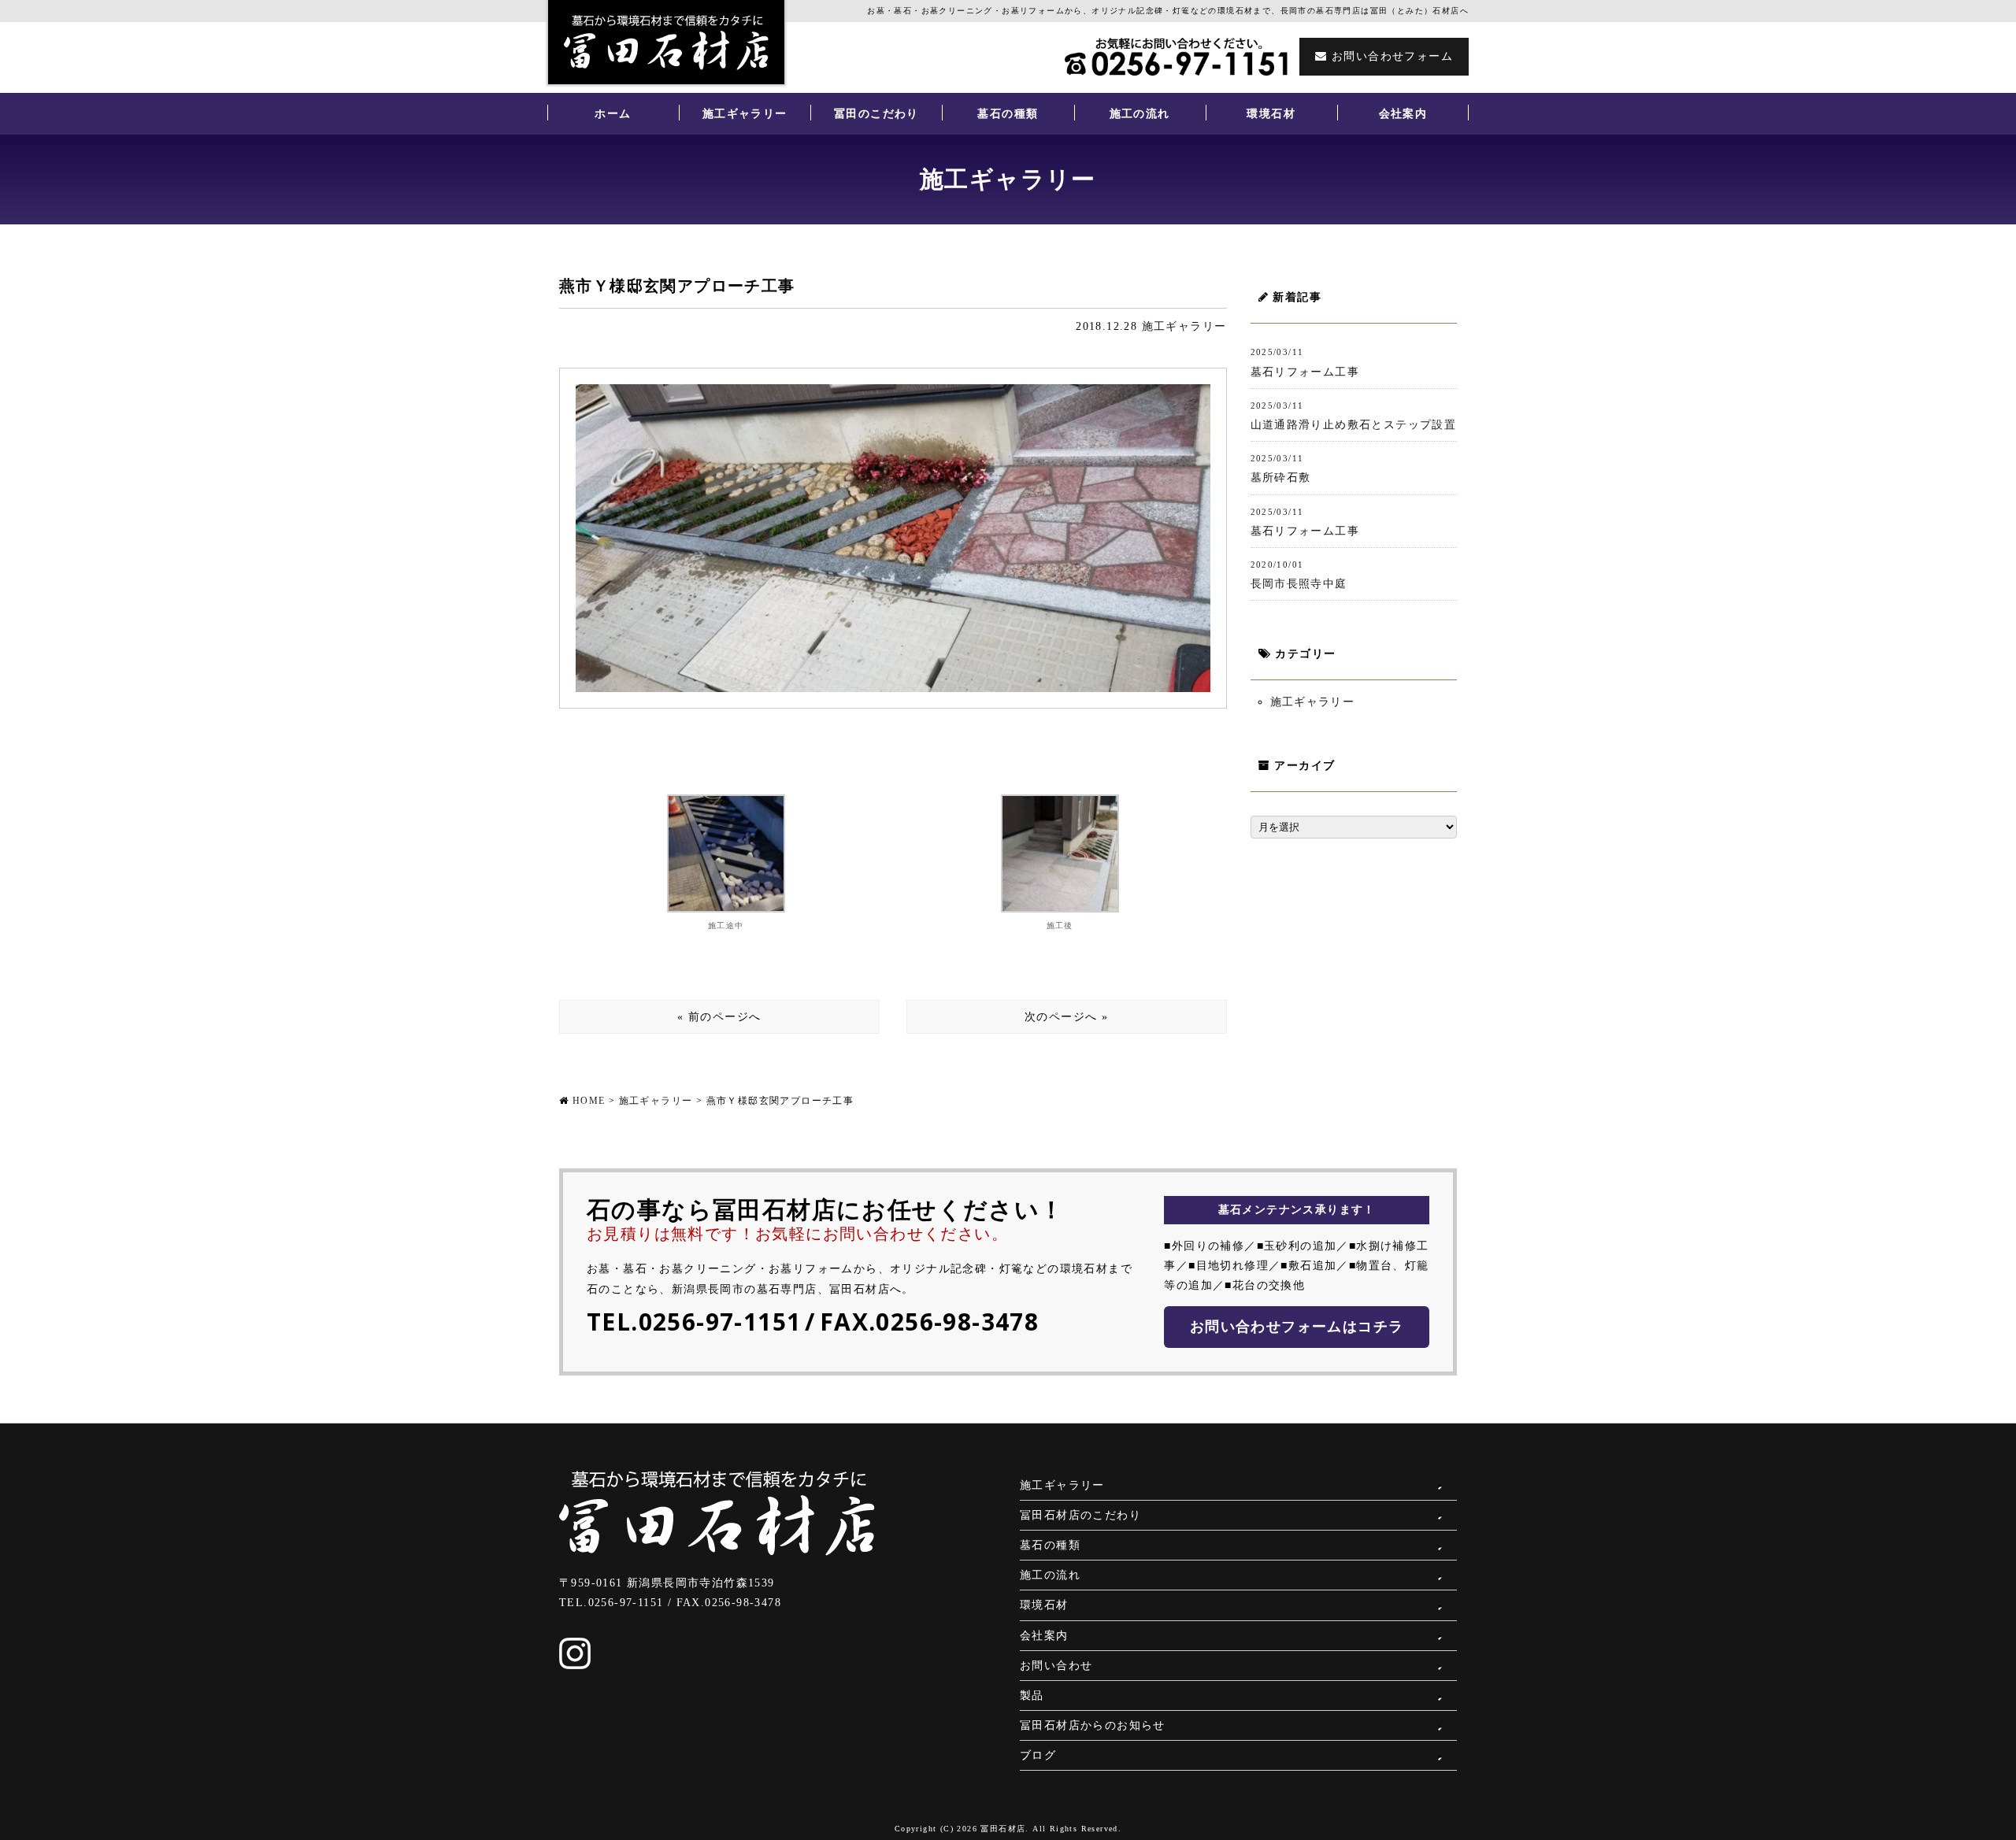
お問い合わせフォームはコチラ (1297, 1327)
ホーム (613, 114)
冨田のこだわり (876, 114)
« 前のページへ (719, 1017)
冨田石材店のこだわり (1080, 1515)
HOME (589, 1101)
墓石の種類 (1008, 114)
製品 (1032, 1696)
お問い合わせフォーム (1390, 56)
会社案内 (1403, 114)
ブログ (1038, 1755)
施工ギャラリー (745, 114)
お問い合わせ (1056, 1666)
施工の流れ (1140, 114)
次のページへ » (1066, 1017)
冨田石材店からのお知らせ (1093, 1725)
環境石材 (1271, 114)
